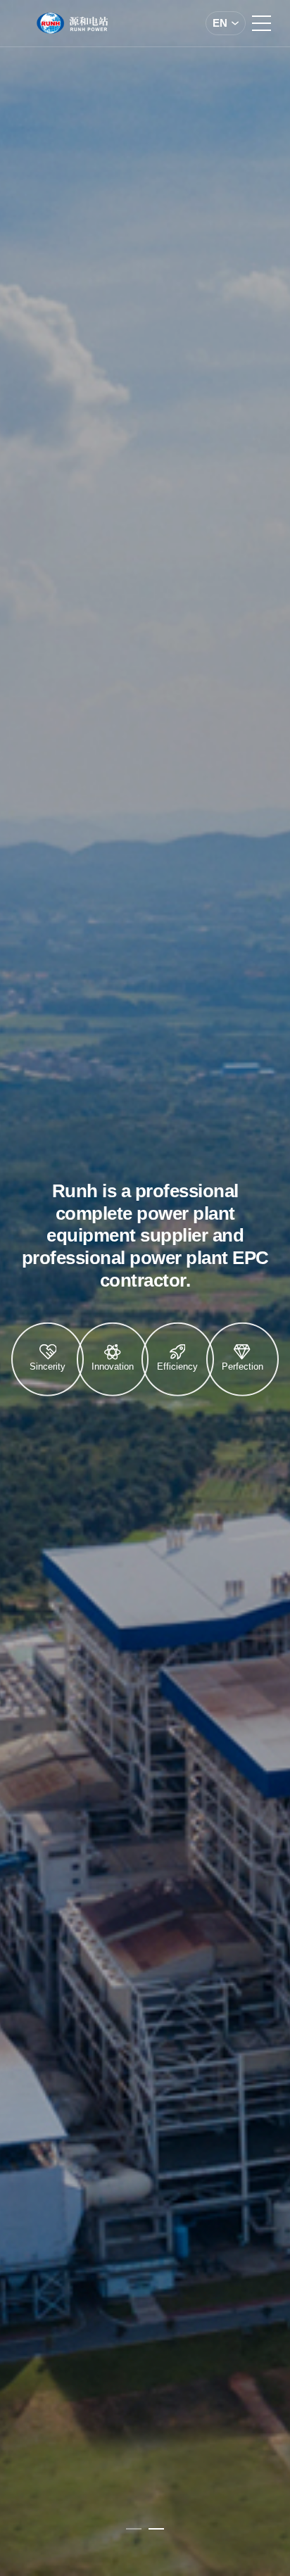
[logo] (72, 23)
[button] (134, 2529)
